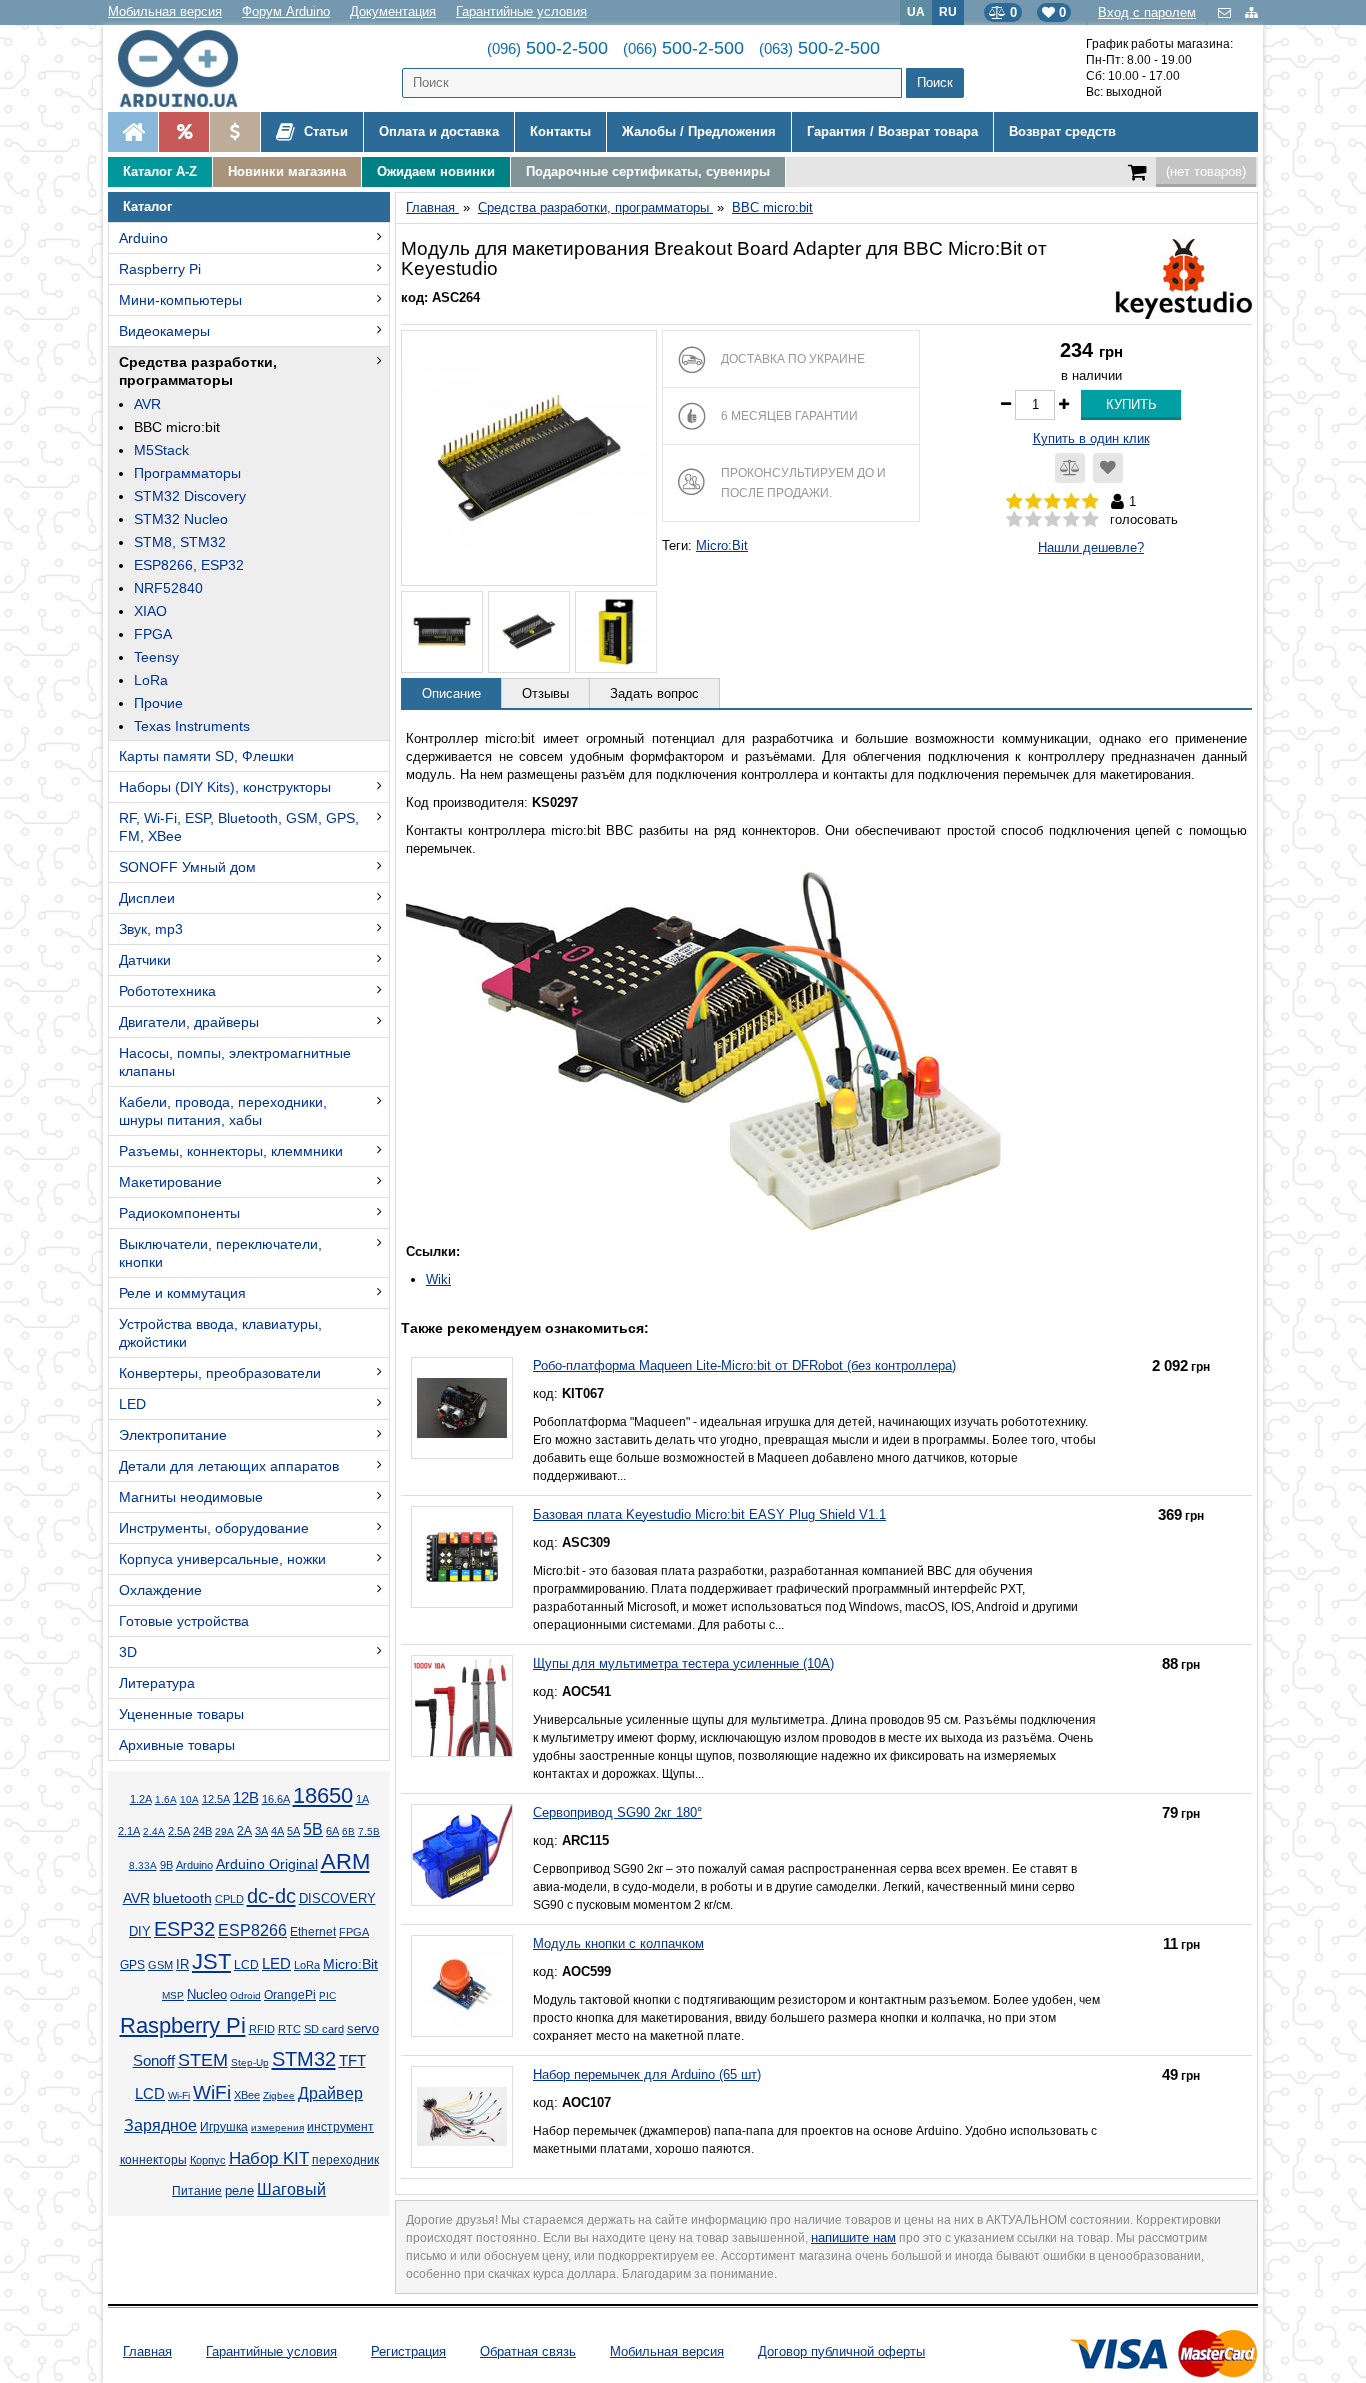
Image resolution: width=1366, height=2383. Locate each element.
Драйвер (330, 2093)
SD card (324, 2029)
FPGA (153, 634)
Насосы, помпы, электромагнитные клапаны (235, 1062)
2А (244, 1831)
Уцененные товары (181, 1714)
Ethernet (313, 1931)
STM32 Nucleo (181, 519)
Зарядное (160, 2125)
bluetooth (182, 1898)
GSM (160, 1965)
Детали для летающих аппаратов (229, 1466)
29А (224, 1831)
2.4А (154, 1831)
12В (246, 1798)
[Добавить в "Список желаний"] (1108, 468)
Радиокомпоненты (179, 1213)
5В (313, 1829)
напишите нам (853, 2237)
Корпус (208, 2160)
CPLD (229, 1899)
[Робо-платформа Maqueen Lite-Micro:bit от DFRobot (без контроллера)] (462, 1408)
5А (293, 1831)
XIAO (150, 611)
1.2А (141, 1799)
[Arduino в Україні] (194, 68)
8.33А (143, 1865)
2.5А (179, 1831)
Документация (393, 11)
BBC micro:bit (177, 427)
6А (332, 1831)
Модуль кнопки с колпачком (618, 1943)
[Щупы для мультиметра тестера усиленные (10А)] (462, 1706)
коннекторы (153, 2160)
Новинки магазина (287, 171)
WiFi (212, 2092)
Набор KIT (269, 2158)
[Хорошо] (1071, 520)
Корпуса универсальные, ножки (222, 1559)
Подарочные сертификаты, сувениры (648, 171)
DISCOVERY (337, 1899)
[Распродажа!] (183, 132)
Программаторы (187, 473)
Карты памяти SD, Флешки (206, 756)
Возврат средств (1062, 131)
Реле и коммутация (182, 1293)
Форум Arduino (286, 11)
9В (166, 1865)
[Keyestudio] (1183, 277)
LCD (246, 1964)
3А (261, 1831)
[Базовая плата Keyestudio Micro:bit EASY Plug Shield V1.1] (462, 1557)
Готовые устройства (184, 1621)
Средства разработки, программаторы (198, 371)
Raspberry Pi (160, 269)
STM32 (304, 2059)
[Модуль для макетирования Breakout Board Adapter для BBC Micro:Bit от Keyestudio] (529, 458)
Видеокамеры (164, 331)
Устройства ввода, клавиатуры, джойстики (220, 1333)
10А (189, 1799)
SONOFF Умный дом (187, 867)
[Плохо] (1033, 520)
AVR (147, 404)
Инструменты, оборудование (214, 1528)
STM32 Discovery (190, 496)
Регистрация (408, 2351)
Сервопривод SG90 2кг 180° (617, 1812)
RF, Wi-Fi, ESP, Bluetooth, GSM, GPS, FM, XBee (239, 827)
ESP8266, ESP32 (189, 565)
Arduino (143, 238)
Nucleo (207, 1994)
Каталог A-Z (160, 171)
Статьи (324, 131)
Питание (197, 2191)
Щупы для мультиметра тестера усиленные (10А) (683, 1663)
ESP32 (184, 1929)
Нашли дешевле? (1091, 547)
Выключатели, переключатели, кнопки (220, 1253)
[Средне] (1052, 520)
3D (128, 1652)
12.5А (216, 1799)
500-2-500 (547, 48)
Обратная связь (528, 2351)
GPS (132, 1965)
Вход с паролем (1147, 12)
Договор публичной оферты (841, 2351)
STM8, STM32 (180, 542)
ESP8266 (252, 1930)
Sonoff (154, 2061)
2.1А (129, 1831)
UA (916, 11)
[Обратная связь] (1226, 12)
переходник (345, 2160)
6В (348, 1831)
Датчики (145, 960)
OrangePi (290, 1995)
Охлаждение (160, 1590)
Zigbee (279, 2095)
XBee (247, 2095)
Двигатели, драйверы (189, 1022)
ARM (345, 1861)
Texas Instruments (192, 726)
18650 (323, 1795)
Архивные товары (177, 1745)
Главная (147, 2351)
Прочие (158, 703)
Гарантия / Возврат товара (892, 131)
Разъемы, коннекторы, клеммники (231, 1151)
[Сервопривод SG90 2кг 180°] (462, 1855)
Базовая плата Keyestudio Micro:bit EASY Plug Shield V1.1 (709, 1514)
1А (362, 1799)
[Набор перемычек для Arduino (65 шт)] (462, 2117)
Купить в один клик (1091, 438)
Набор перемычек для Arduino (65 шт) (647, 2074)
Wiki (438, 1279)
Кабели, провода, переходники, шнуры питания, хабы (223, 1111)
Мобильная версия (165, 11)
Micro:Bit (350, 1964)
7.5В (369, 1831)
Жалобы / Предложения (699, 131)
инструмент (340, 2127)
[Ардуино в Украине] (133, 132)
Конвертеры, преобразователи (220, 1373)
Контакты (560, 131)
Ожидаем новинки (436, 171)
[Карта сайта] (1251, 12)
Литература (157, 1683)
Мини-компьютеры (180, 300)
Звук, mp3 (151, 929)
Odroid (245, 1995)
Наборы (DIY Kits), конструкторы (225, 787)
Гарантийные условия (521, 11)
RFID (262, 2029)
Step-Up (250, 2062)
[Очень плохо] (1014, 520)
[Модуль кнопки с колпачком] (462, 1986)
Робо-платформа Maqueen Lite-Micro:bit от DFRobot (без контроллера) (744, 1365)
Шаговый (291, 2189)
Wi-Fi (179, 2095)
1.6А (166, 1799)
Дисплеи (147, 898)
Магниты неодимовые (191, 1497)
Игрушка (224, 2127)
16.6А (276, 1799)
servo (363, 2029)
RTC (289, 2029)
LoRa (151, 680)
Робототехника (167, 991)
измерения (277, 2127)
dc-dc (271, 1896)
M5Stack (161, 450)
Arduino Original (267, 1864)
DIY (140, 1932)
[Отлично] (1090, 520)
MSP (173, 1995)
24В (202, 1831)
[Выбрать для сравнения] (1070, 468)
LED (132, 1404)
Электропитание (173, 1435)
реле (239, 2190)
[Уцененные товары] (234, 132)
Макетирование (170, 1182)
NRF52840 (168, 588)
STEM (203, 2060)
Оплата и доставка (439, 131)
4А (277, 1831)
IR (182, 1965)
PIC (327, 1995)
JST (211, 1961)
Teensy (156, 657)
